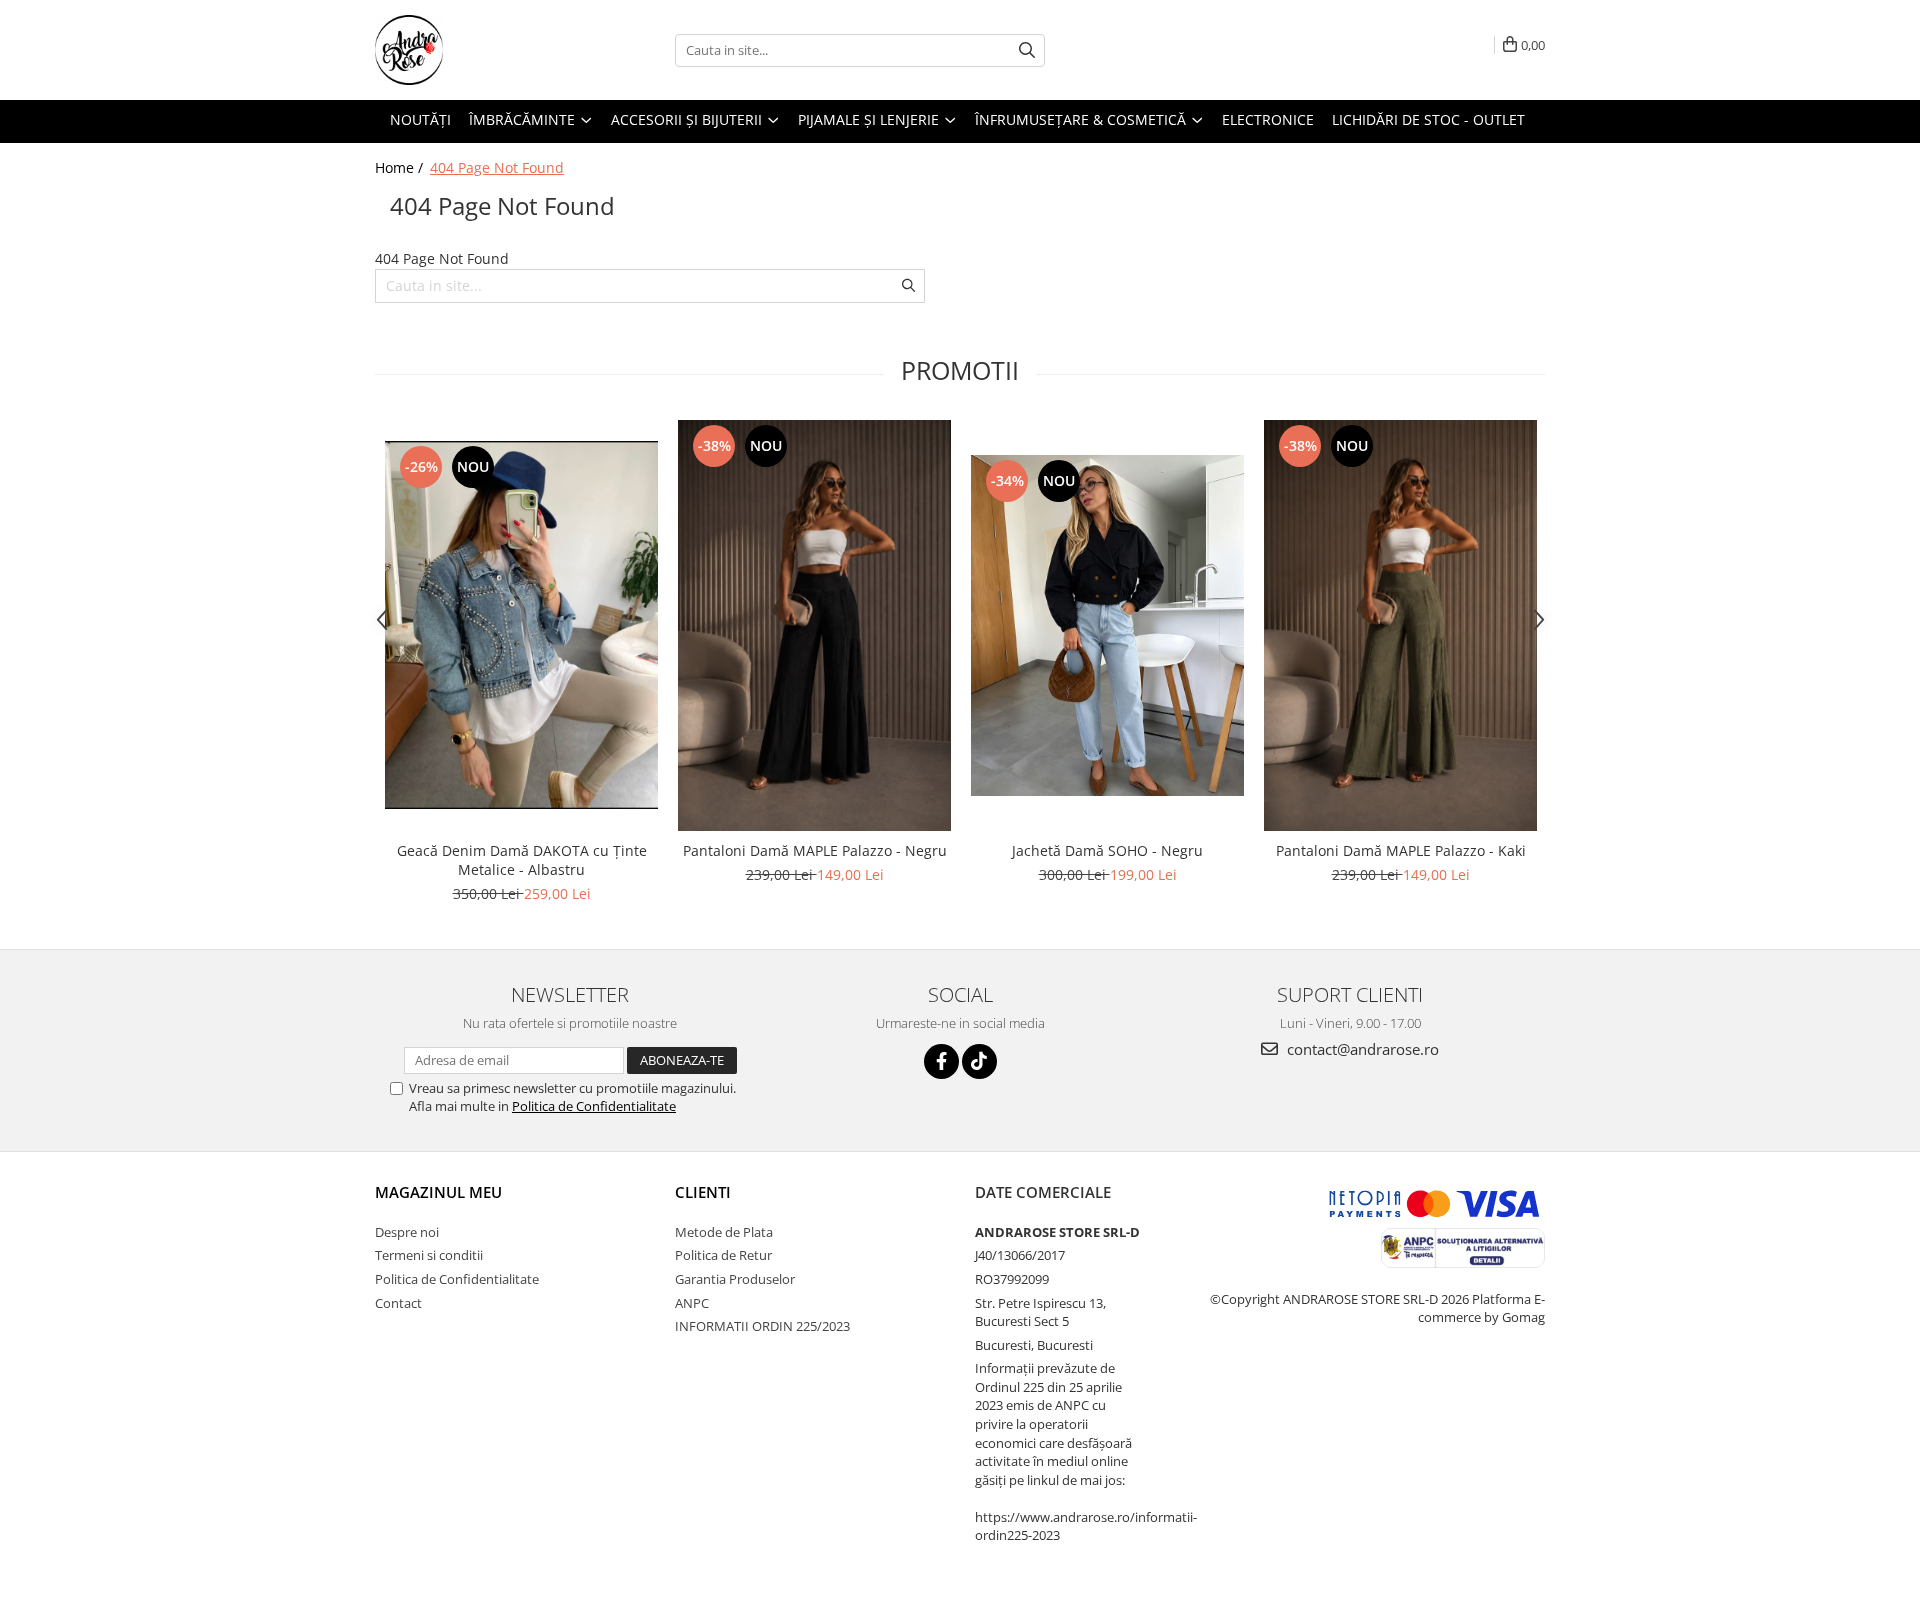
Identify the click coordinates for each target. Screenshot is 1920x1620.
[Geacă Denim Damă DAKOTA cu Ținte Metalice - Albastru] (521, 625)
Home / (401, 167)
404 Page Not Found (497, 167)
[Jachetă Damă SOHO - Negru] (1107, 625)
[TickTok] (979, 1061)
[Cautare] (1027, 50)
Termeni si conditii (429, 1255)
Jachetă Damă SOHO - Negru (1107, 850)
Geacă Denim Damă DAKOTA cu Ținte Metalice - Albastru (522, 860)
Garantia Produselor (735, 1279)
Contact (398, 1303)
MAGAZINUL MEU (438, 1192)
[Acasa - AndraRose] (475, 50)
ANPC (692, 1303)
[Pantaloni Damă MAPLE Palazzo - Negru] (814, 625)
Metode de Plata (724, 1232)
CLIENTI (703, 1192)
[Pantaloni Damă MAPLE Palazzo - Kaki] (1400, 625)
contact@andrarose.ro (1361, 1049)
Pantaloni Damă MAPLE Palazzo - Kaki (1401, 850)
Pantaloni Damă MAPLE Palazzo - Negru (815, 850)
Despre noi (407, 1232)
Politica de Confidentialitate (594, 1106)
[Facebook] (941, 1061)
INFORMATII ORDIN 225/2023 (762, 1326)
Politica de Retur (723, 1255)
